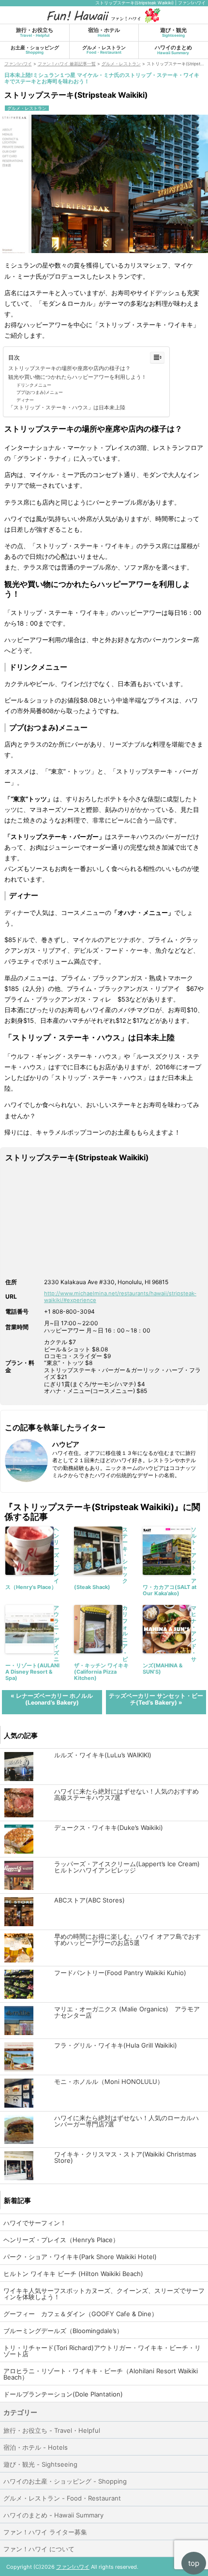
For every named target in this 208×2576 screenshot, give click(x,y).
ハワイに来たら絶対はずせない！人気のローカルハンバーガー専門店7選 (126, 2121)
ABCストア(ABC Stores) (89, 1900)
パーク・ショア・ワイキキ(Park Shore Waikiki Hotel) (80, 2257)
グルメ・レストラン (104, 50)
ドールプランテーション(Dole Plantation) (63, 2394)
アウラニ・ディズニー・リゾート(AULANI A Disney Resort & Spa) (32, 1643)
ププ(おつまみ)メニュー (40, 392)
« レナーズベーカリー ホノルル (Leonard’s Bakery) (52, 1699)
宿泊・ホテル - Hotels (36, 2447)
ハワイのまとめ (173, 50)
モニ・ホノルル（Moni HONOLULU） (109, 2082)
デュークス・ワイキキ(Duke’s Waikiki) (109, 1828)
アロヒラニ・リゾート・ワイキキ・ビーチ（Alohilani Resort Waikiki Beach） (101, 2374)
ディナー (25, 400)
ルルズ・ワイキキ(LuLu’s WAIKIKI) (103, 1755)
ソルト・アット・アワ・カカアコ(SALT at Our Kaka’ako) (170, 1562)
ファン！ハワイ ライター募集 (45, 2532)
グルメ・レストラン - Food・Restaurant (62, 2498)
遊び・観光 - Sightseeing (40, 2464)
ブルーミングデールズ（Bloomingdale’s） (63, 2331)
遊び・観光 (173, 32)
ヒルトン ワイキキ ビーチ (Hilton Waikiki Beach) (73, 2274)
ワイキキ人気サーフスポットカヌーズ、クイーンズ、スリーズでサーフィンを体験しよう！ (104, 2294)
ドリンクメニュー (34, 385)
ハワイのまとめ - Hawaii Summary (53, 2515)
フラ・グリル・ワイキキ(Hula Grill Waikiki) (116, 2045)
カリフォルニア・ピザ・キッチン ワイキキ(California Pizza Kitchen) (101, 1643)
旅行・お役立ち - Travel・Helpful (52, 2430)
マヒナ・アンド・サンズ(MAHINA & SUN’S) (170, 1640)
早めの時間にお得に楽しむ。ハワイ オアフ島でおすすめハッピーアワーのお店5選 (127, 1940)
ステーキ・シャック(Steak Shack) (101, 1558)
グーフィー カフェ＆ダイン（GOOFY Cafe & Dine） (81, 2314)
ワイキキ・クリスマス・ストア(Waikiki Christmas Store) (125, 2157)
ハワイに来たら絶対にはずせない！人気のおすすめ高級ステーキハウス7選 (126, 1795)
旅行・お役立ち (35, 32)
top (194, 2563)
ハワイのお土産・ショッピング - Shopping (65, 2481)
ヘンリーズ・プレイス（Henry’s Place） (32, 1558)
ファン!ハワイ (73, 2567)
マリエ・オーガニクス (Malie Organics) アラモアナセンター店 (127, 2012)
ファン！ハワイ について (39, 2549)
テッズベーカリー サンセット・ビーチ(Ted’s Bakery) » (156, 1699)
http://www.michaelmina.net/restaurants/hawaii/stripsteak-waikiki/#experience (120, 1296)
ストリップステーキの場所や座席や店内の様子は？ (69, 368)
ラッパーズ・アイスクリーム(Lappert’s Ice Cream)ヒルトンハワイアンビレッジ (127, 1867)
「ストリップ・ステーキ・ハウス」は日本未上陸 (67, 407)
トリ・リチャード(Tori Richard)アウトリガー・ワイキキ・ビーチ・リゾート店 (102, 2351)
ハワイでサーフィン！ (35, 2223)
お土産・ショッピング (35, 50)
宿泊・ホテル (104, 32)
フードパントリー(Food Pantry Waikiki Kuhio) (120, 1973)
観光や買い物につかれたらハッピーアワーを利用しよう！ (77, 377)
